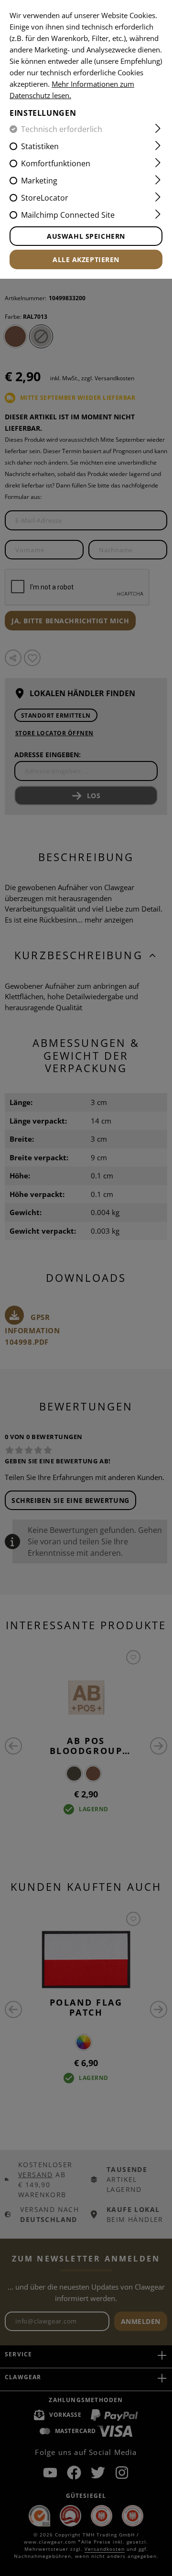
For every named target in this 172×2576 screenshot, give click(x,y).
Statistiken (40, 146)
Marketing (39, 181)
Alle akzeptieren (86, 259)
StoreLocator (45, 198)
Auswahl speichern (86, 236)
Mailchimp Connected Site (68, 215)
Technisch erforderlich (62, 129)
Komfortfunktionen (56, 163)
